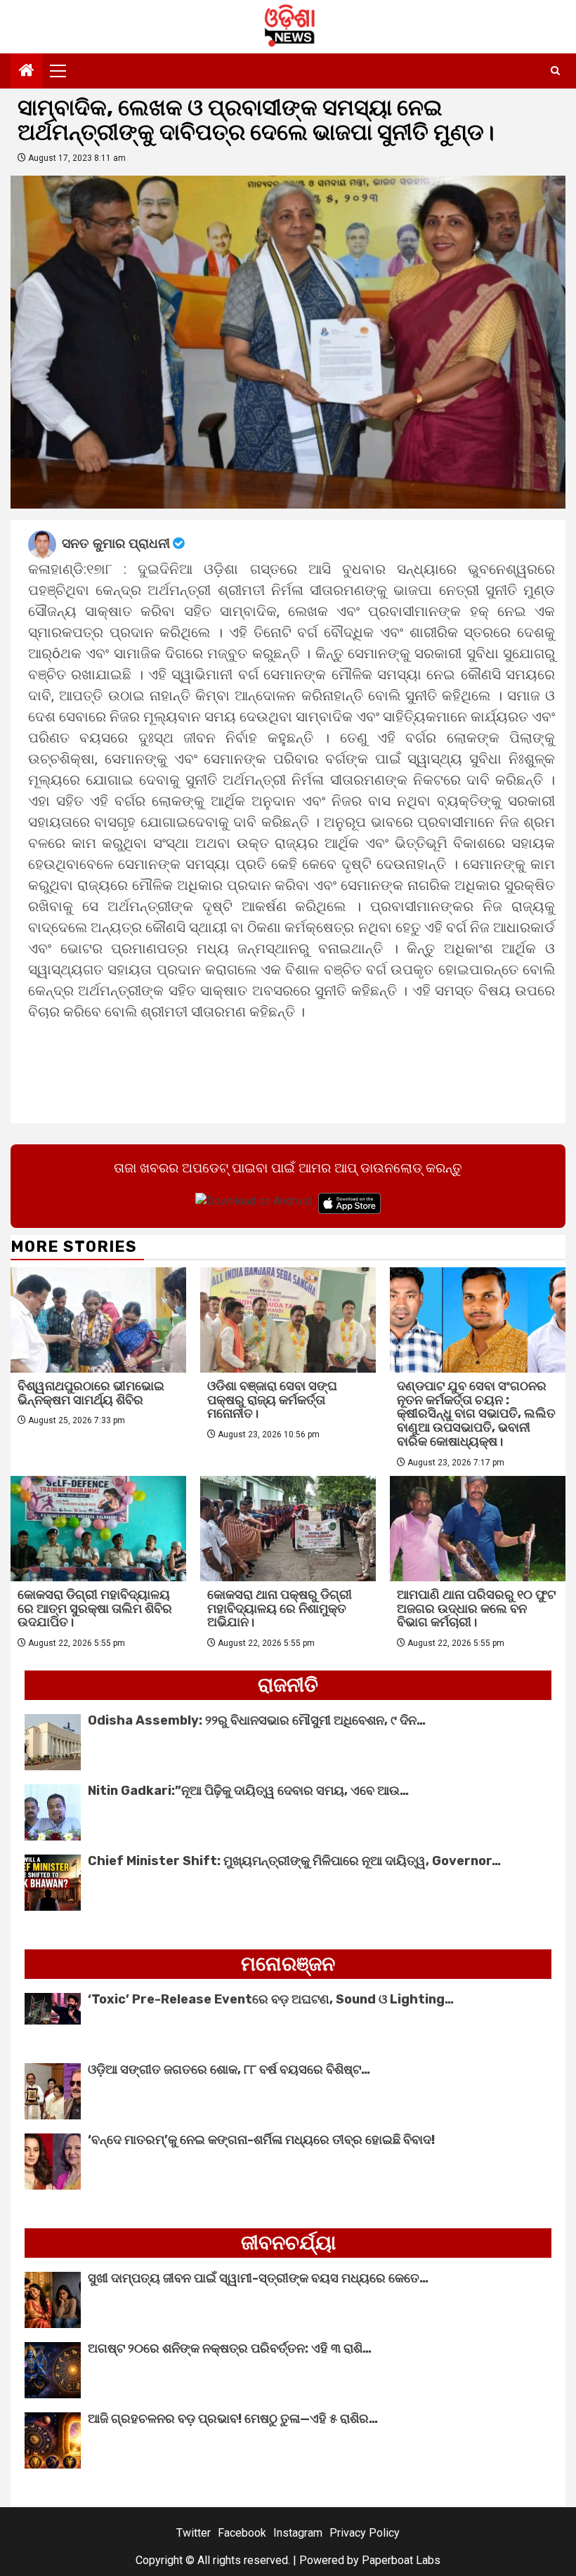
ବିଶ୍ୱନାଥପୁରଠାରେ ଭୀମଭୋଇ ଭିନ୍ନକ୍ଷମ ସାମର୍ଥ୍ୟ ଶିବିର (91, 1393)
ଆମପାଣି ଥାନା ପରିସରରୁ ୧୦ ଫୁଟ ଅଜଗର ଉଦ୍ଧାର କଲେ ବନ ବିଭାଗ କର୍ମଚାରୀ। (476, 1609)
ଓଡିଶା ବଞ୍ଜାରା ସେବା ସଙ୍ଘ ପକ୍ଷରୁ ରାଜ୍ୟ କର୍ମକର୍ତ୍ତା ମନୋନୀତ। (272, 1400)
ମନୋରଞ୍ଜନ (288, 1964)
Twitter (194, 2533)
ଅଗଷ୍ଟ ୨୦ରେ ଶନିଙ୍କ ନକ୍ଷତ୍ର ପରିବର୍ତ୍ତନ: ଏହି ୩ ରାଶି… (230, 2348)
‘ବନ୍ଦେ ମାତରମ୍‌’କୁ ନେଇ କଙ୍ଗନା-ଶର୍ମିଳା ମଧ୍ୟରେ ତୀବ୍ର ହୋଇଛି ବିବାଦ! (261, 2140)
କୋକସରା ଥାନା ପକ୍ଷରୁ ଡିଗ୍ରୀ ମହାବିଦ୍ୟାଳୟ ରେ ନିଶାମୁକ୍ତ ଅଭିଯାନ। (280, 1609)
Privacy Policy (365, 2533)
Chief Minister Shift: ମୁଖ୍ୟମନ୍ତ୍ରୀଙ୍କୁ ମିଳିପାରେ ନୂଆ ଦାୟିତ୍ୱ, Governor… (294, 1861)
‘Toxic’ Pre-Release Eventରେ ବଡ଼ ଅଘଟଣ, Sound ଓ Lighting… (271, 1999)
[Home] (27, 72)
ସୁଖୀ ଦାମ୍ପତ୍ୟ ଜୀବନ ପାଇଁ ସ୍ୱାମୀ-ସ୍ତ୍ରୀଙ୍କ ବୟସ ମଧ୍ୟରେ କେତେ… (258, 2278)
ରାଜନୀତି (288, 1685)
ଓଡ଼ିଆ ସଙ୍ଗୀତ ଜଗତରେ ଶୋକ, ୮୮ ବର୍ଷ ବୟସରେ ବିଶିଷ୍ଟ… (229, 2070)
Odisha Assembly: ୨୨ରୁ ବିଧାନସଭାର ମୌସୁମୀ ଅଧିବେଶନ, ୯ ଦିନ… (257, 1720)
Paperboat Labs (401, 2560)
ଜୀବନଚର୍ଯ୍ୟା (288, 2243)
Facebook (242, 2533)
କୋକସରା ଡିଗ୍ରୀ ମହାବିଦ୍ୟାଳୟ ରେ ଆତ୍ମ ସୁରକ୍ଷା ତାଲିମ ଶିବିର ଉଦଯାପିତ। (95, 1609)
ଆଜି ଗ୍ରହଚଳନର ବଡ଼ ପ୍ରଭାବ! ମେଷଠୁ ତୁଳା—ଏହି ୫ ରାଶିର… (233, 2419)
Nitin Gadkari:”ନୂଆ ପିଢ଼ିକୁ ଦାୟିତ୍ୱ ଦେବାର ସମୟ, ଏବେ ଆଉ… (248, 1791)
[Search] (555, 71)
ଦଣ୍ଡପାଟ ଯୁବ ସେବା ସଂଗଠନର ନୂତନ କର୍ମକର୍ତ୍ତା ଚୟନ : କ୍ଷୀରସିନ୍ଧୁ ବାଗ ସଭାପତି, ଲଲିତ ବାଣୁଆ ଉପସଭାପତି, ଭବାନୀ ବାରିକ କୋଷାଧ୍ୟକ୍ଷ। (476, 1414)
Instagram (298, 2533)
